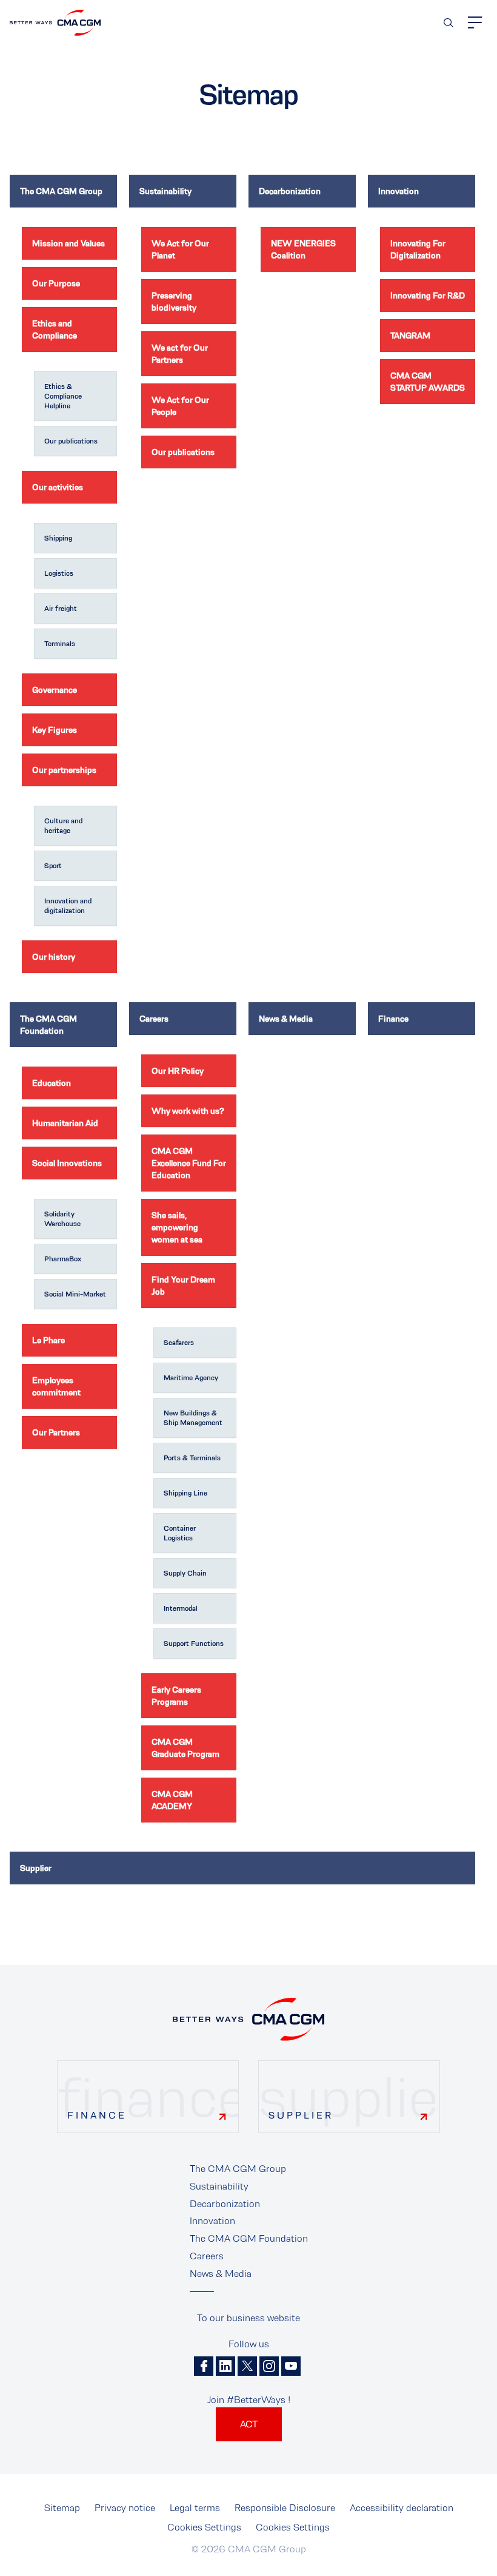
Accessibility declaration (402, 2508)
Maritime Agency (191, 1378)
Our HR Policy (178, 1071)
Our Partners (56, 1432)
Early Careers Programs (176, 1696)
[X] (247, 2366)
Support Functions (194, 1644)
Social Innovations (67, 1163)
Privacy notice (125, 2508)
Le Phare (48, 1340)
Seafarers (179, 1343)
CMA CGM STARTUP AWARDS (428, 382)
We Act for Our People (180, 406)
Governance (55, 690)
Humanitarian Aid (65, 1123)
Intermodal (181, 1608)
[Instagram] (269, 2366)
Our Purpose (56, 283)
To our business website (248, 2318)
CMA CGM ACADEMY (172, 1800)
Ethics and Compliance (55, 329)
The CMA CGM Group (61, 191)
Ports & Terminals (192, 1458)
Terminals (60, 644)
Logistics (59, 573)
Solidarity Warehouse (62, 1219)
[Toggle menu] (475, 22)
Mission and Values (68, 243)
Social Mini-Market (75, 1294)
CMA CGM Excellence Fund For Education (189, 1163)
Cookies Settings (204, 2527)
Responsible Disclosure (285, 2508)
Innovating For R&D (428, 295)
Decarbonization (290, 191)
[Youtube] (291, 2366)
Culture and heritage (63, 826)
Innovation (399, 191)
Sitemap (62, 2508)
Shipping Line (185, 1493)
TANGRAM (410, 335)
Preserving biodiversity (174, 302)
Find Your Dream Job (183, 1286)
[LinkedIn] (225, 2366)
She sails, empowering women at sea (177, 1227)
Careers (154, 1019)
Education (52, 1083)
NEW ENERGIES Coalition (303, 249)
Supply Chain (185, 1573)
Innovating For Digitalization (418, 249)
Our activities (58, 487)
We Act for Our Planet (180, 249)
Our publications (71, 441)
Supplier (36, 1868)
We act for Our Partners (180, 354)
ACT (249, 2424)
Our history (54, 957)
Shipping (58, 538)
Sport (53, 866)
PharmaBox (63, 1259)
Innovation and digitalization (68, 906)
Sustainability (165, 191)
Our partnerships (64, 770)
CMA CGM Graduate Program (185, 1748)
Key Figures (55, 730)
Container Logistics (180, 1533)
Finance (393, 1019)
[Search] (449, 23)
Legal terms (195, 2508)
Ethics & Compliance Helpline (63, 396)
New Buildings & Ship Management (193, 1418)
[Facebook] (204, 2366)
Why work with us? (188, 1111)
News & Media (286, 1019)
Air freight (61, 609)
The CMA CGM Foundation (48, 1025)
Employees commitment (56, 1386)
